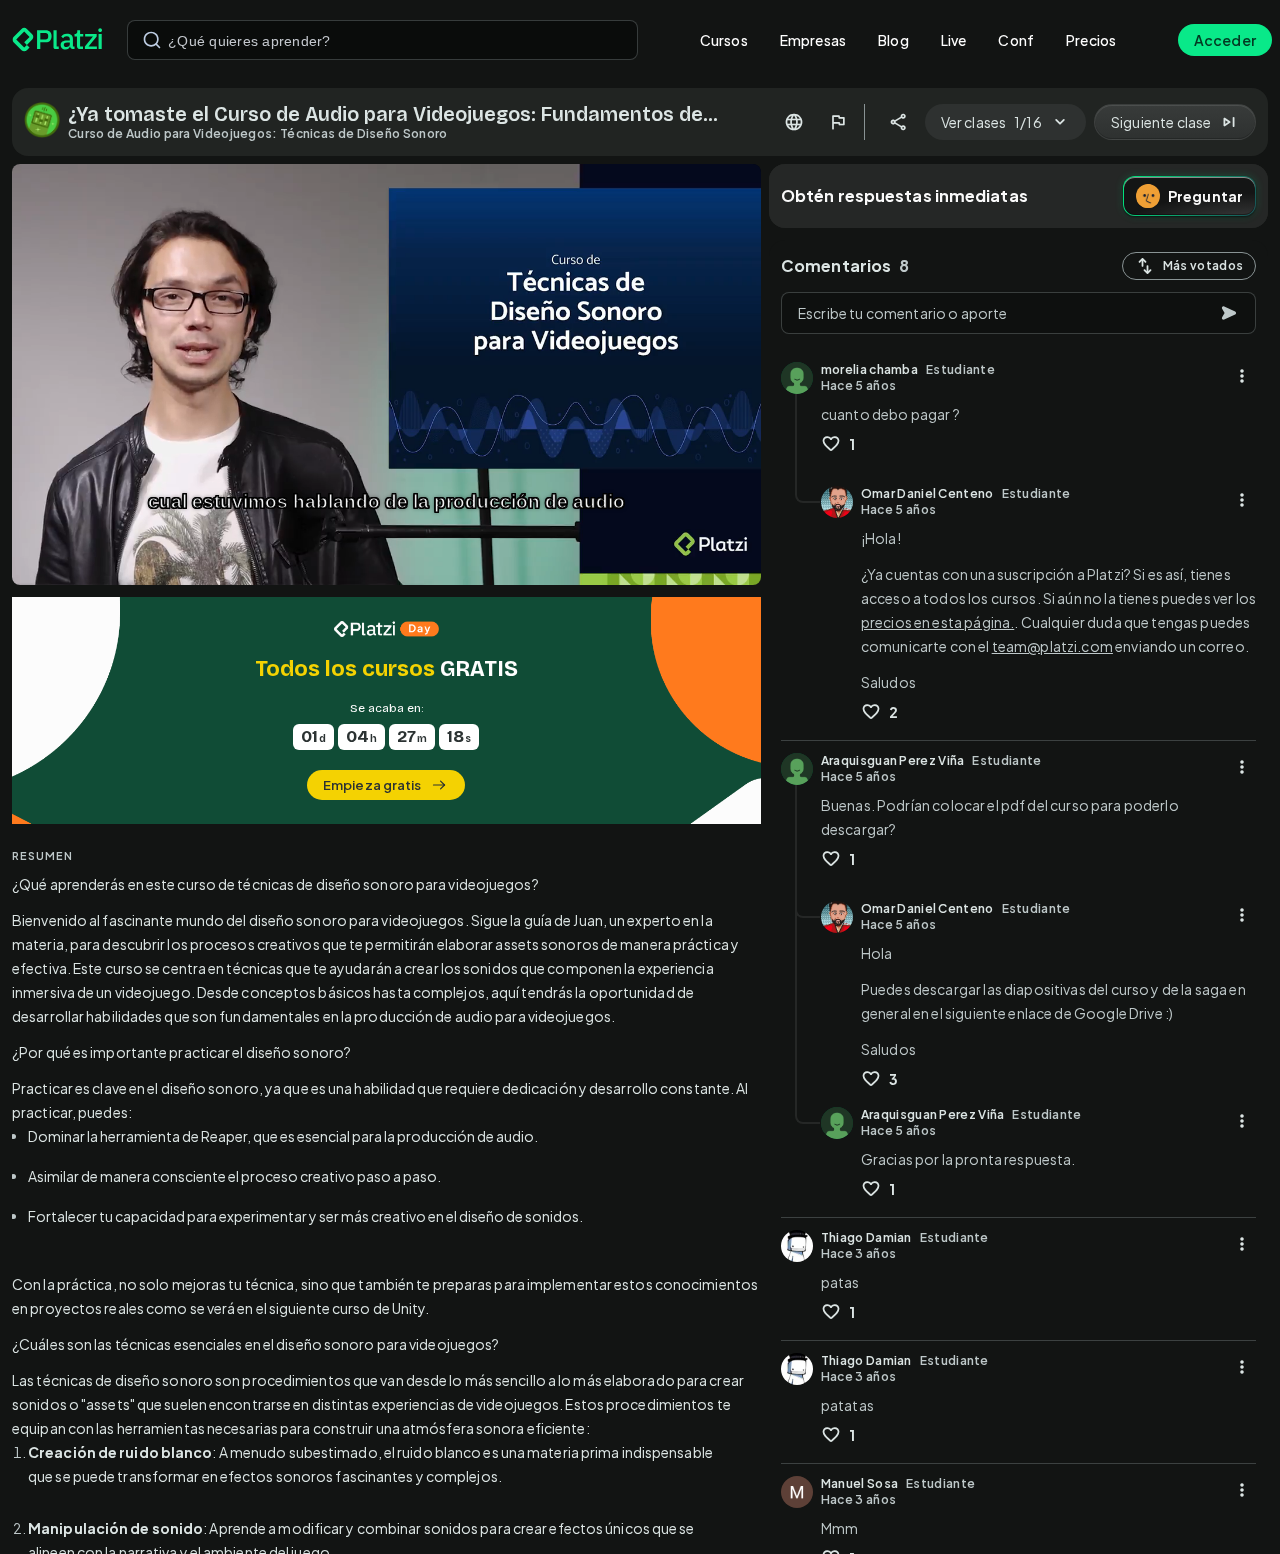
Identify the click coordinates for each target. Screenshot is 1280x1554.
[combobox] (382, 40)
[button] (386, 710)
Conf (1016, 40)
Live (954, 40)
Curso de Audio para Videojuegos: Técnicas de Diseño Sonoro (257, 133)
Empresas (813, 40)
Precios (1091, 40)
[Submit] (152, 40)
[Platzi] (57, 40)
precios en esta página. (937, 622)
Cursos (724, 40)
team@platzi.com (1052, 646)
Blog (893, 40)
